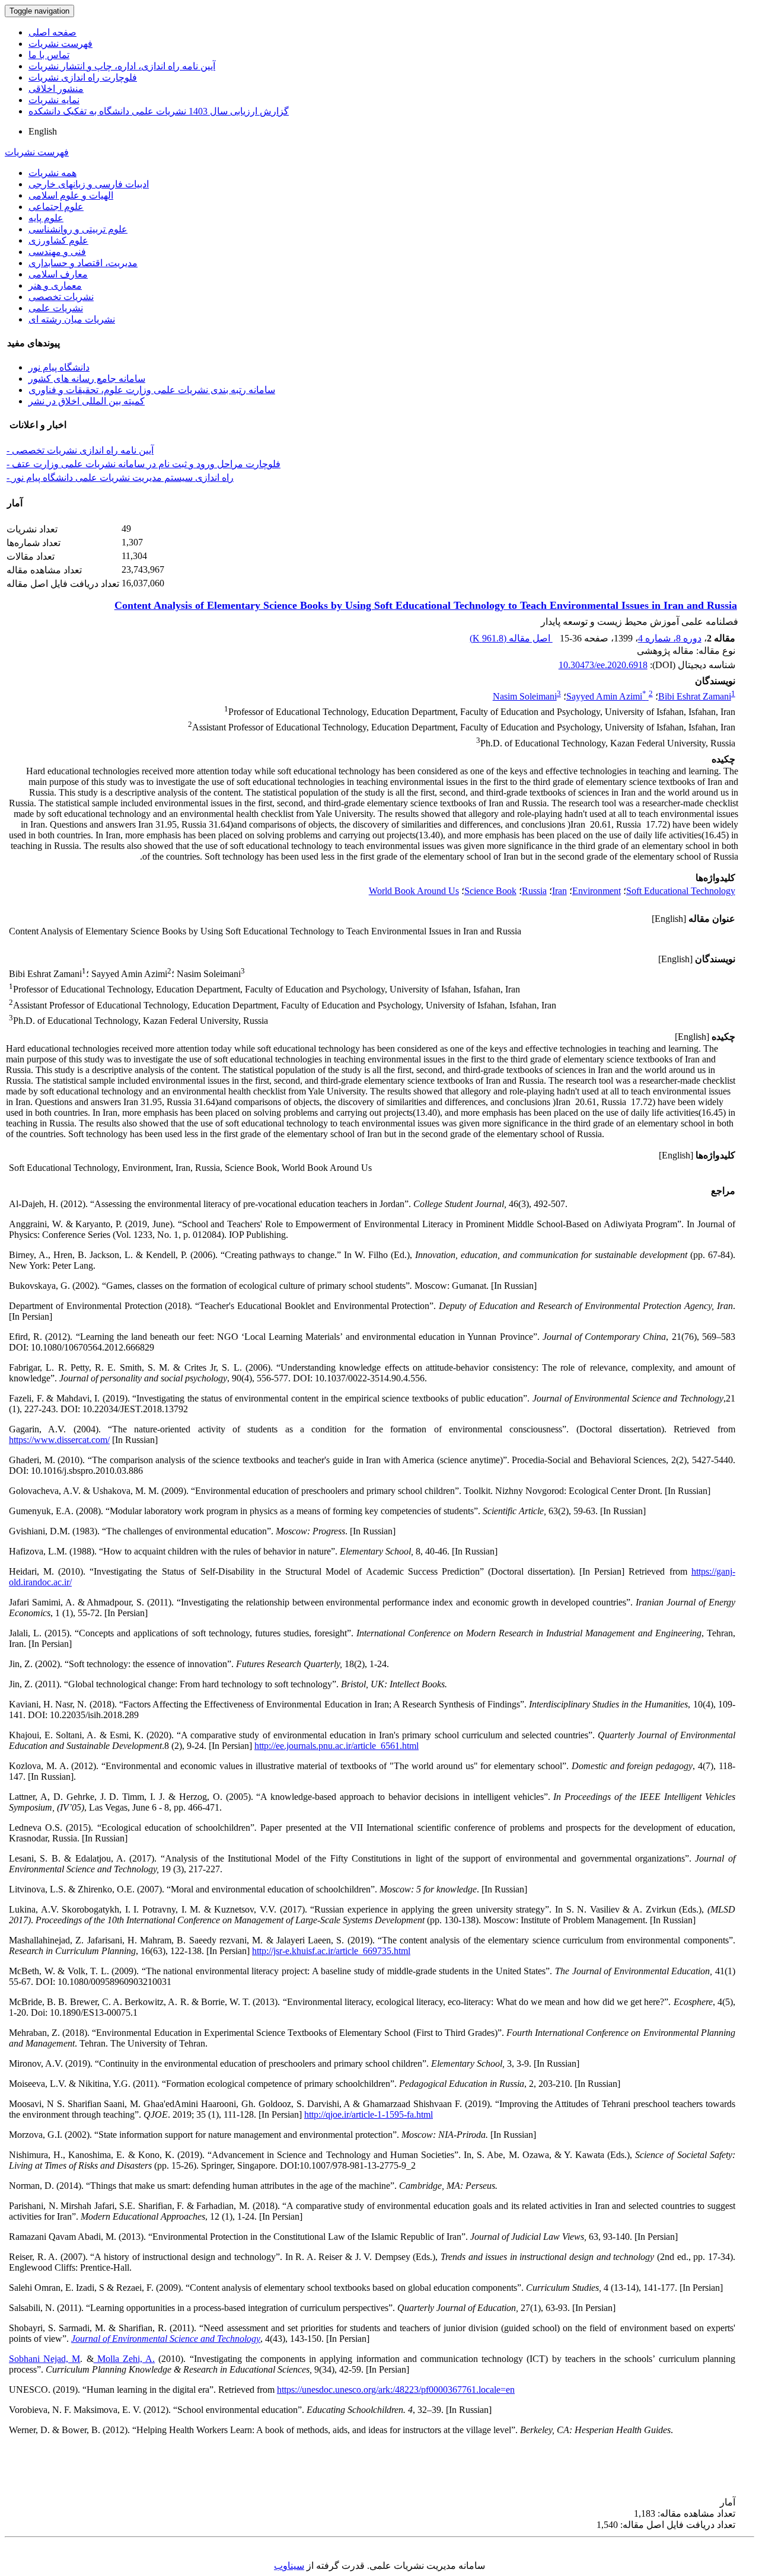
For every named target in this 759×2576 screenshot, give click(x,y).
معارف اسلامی (58, 274)
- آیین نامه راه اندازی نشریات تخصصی (80, 450)
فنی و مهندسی (57, 252)
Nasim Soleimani (525, 696)
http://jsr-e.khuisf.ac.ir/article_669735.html (331, 1951)
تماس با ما (49, 55)
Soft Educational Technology (681, 891)
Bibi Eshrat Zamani (695, 696)
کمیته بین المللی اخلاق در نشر (87, 401)
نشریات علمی (56, 308)
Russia (534, 891)
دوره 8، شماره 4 (670, 638)
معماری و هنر (55, 285)
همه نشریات (52, 173)
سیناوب (289, 2566)
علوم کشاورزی (58, 240)
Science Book (490, 891)
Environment (597, 891)
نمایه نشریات (54, 100)
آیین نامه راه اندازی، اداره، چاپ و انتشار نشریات (122, 66)
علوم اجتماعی (56, 207)
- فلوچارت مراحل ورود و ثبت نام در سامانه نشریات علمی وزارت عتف (143, 464)
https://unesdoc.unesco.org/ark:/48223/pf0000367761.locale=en (396, 2390)
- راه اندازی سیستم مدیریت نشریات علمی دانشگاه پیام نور (120, 478)
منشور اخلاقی (56, 89)
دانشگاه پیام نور (59, 367)
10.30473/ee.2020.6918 (603, 665)
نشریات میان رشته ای (72, 319)
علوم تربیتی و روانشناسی (78, 229)
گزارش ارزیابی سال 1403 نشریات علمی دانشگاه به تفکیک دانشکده (159, 111)
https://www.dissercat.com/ (59, 1440)
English (43, 131)
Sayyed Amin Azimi (606, 696)
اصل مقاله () (511, 638)
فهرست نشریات (60, 44)
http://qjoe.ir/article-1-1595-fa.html (369, 2114)
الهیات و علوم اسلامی (71, 195)
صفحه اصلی (52, 32)
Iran (559, 891)
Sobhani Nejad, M (44, 2359)
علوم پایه (46, 218)
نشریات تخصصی (61, 297)
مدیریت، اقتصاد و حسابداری (83, 263)
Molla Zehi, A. (125, 2359)
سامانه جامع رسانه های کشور (87, 379)
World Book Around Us (414, 891)
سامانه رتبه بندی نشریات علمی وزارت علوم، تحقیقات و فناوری (152, 390)
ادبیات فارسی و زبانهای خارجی (89, 184)
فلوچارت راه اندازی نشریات (83, 77)
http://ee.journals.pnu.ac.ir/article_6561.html (337, 1746)
